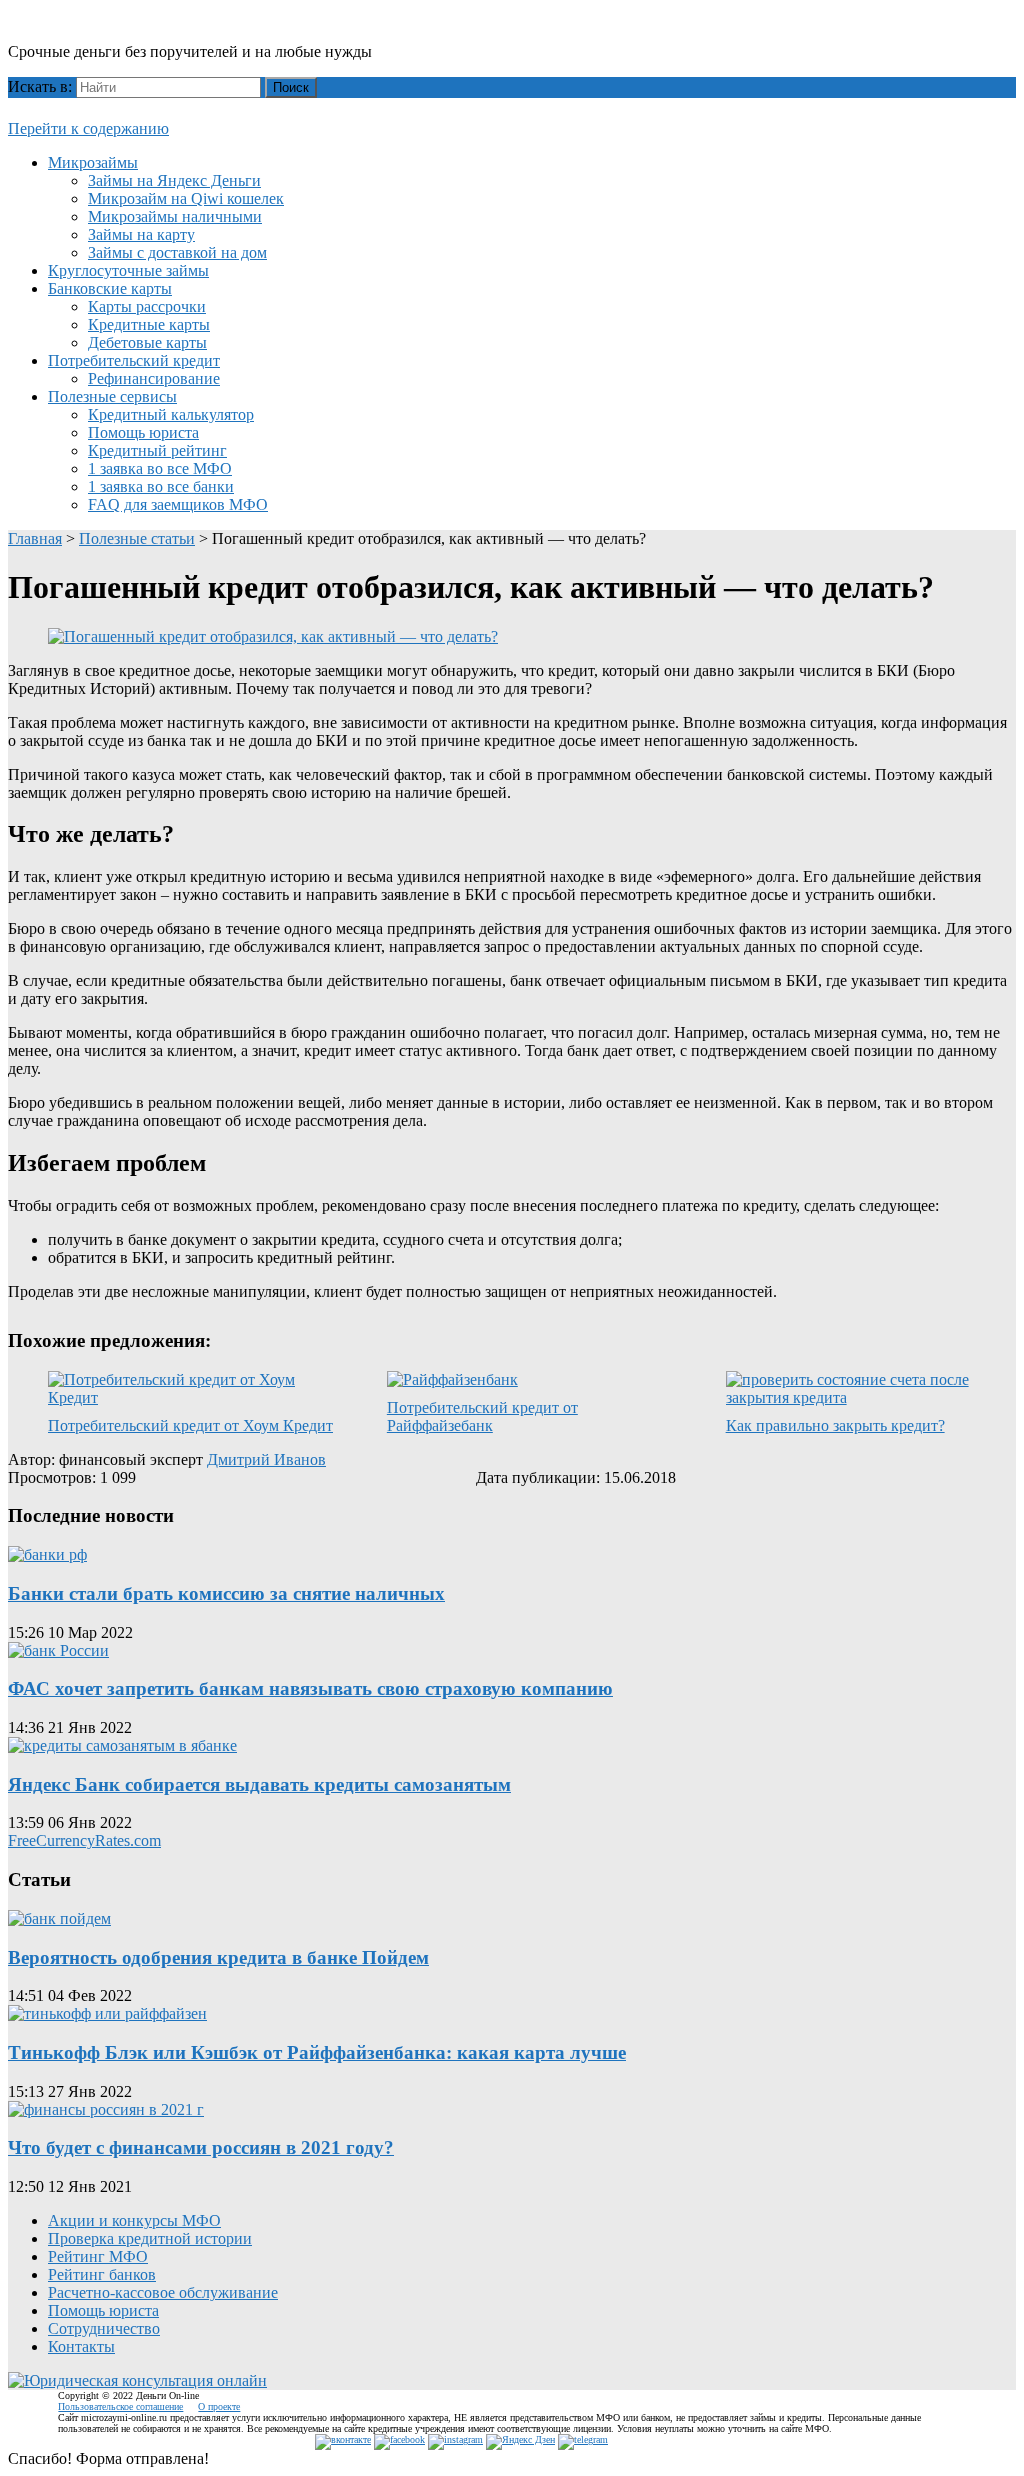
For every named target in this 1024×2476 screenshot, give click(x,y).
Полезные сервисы (112, 396)
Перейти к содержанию (88, 128)
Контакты (81, 2346)
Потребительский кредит (134, 360)
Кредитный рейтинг (157, 450)
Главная (35, 538)
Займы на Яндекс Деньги (174, 180)
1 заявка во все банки (161, 486)
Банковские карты (110, 288)
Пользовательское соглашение (120, 2406)
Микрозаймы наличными (175, 216)
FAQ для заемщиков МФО (178, 504)
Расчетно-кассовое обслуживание (163, 2292)
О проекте (219, 2406)
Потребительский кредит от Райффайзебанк (482, 1416)
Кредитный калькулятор (171, 414)
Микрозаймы (93, 162)
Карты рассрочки (147, 306)
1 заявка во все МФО (160, 468)
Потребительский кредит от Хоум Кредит (190, 1425)
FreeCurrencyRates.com (84, 1840)
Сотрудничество (104, 2328)
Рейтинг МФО (98, 2256)
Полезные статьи (137, 538)
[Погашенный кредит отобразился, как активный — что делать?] (273, 636)
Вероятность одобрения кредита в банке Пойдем (218, 1957)
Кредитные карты (149, 324)
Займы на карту (141, 234)
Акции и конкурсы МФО (134, 2220)
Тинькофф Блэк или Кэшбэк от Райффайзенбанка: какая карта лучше (317, 2052)
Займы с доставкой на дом (177, 252)
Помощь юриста (143, 432)
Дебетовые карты (147, 342)
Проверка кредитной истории (150, 2238)
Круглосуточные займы (128, 270)
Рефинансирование (154, 378)
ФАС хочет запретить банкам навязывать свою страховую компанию (310, 1688)
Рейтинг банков (102, 2274)
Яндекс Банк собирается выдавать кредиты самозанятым (259, 1784)
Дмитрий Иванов (266, 1459)
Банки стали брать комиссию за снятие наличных (226, 1593)
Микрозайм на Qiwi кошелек (186, 198)
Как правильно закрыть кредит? (835, 1425)
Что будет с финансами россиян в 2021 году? (201, 2147)
